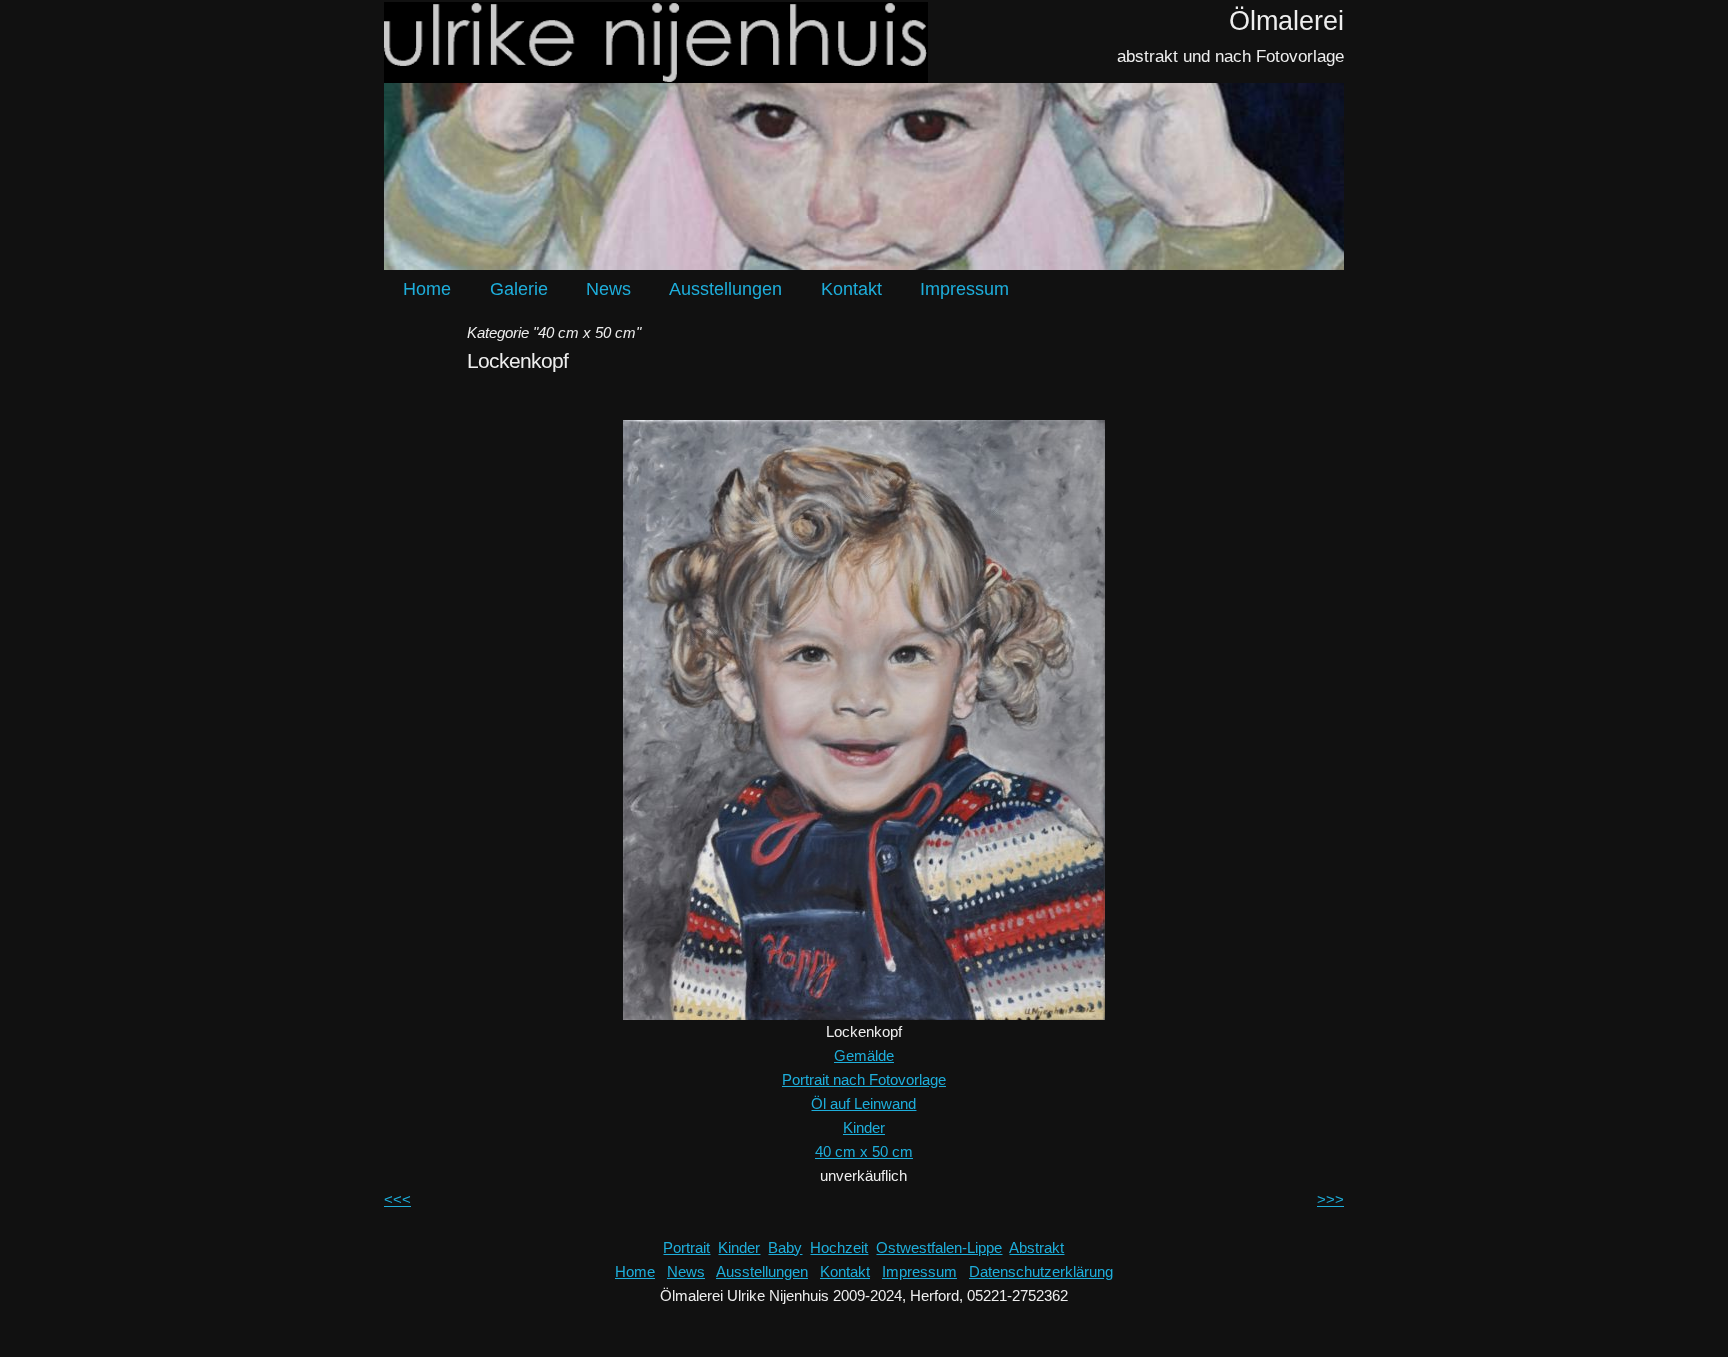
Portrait (686, 1247)
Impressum (964, 289)
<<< (397, 1199)
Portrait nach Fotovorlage (864, 1079)
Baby (785, 1247)
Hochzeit (839, 1247)
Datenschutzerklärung (1041, 1271)
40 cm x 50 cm (864, 1151)
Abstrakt (1036, 1247)
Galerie (519, 289)
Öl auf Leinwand (863, 1103)
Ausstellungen (725, 289)
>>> (1330, 1199)
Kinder (864, 1127)
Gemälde (864, 1055)
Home (427, 289)
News (608, 289)
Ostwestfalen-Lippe (939, 1247)
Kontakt (851, 289)
